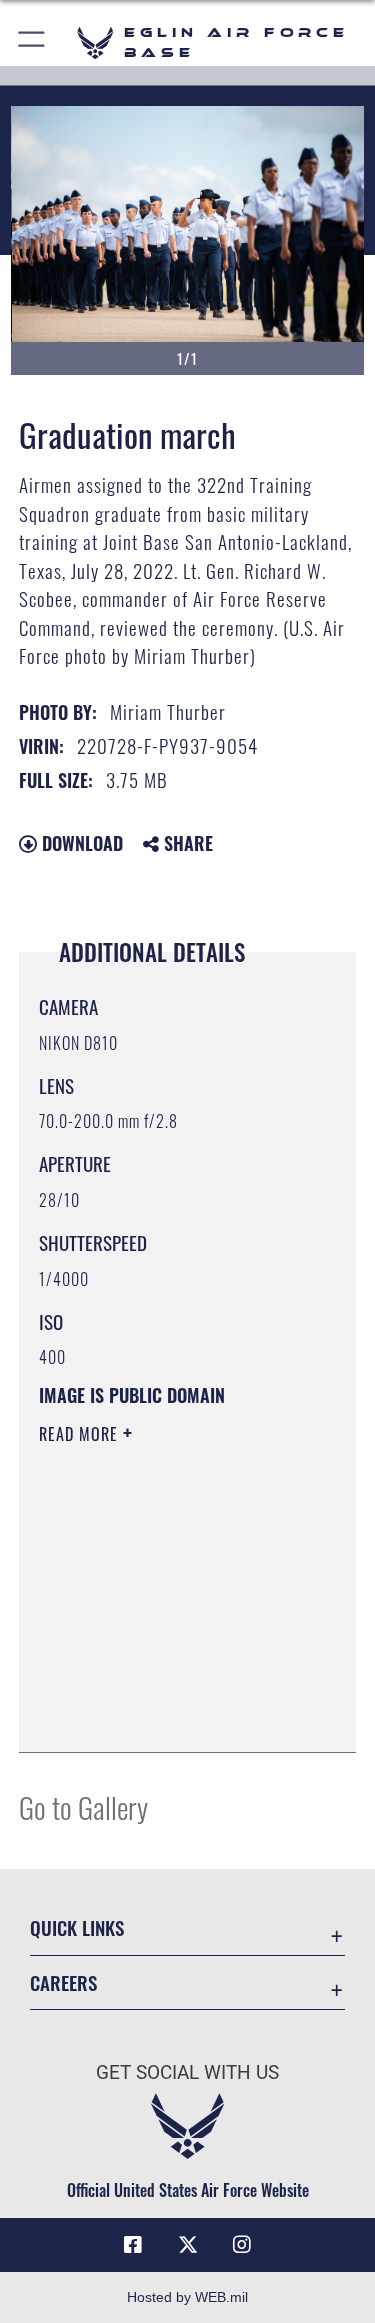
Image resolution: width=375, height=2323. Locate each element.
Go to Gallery (83, 1806)
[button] (32, 42)
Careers (63, 1982)
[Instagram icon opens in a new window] (242, 2245)
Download (80, 843)
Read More (81, 1434)
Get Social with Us (187, 2072)
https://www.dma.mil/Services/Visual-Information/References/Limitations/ (160, 1687)
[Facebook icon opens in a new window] (133, 2245)
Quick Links (77, 1927)
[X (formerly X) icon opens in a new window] (188, 2245)
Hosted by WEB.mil (187, 2297)
